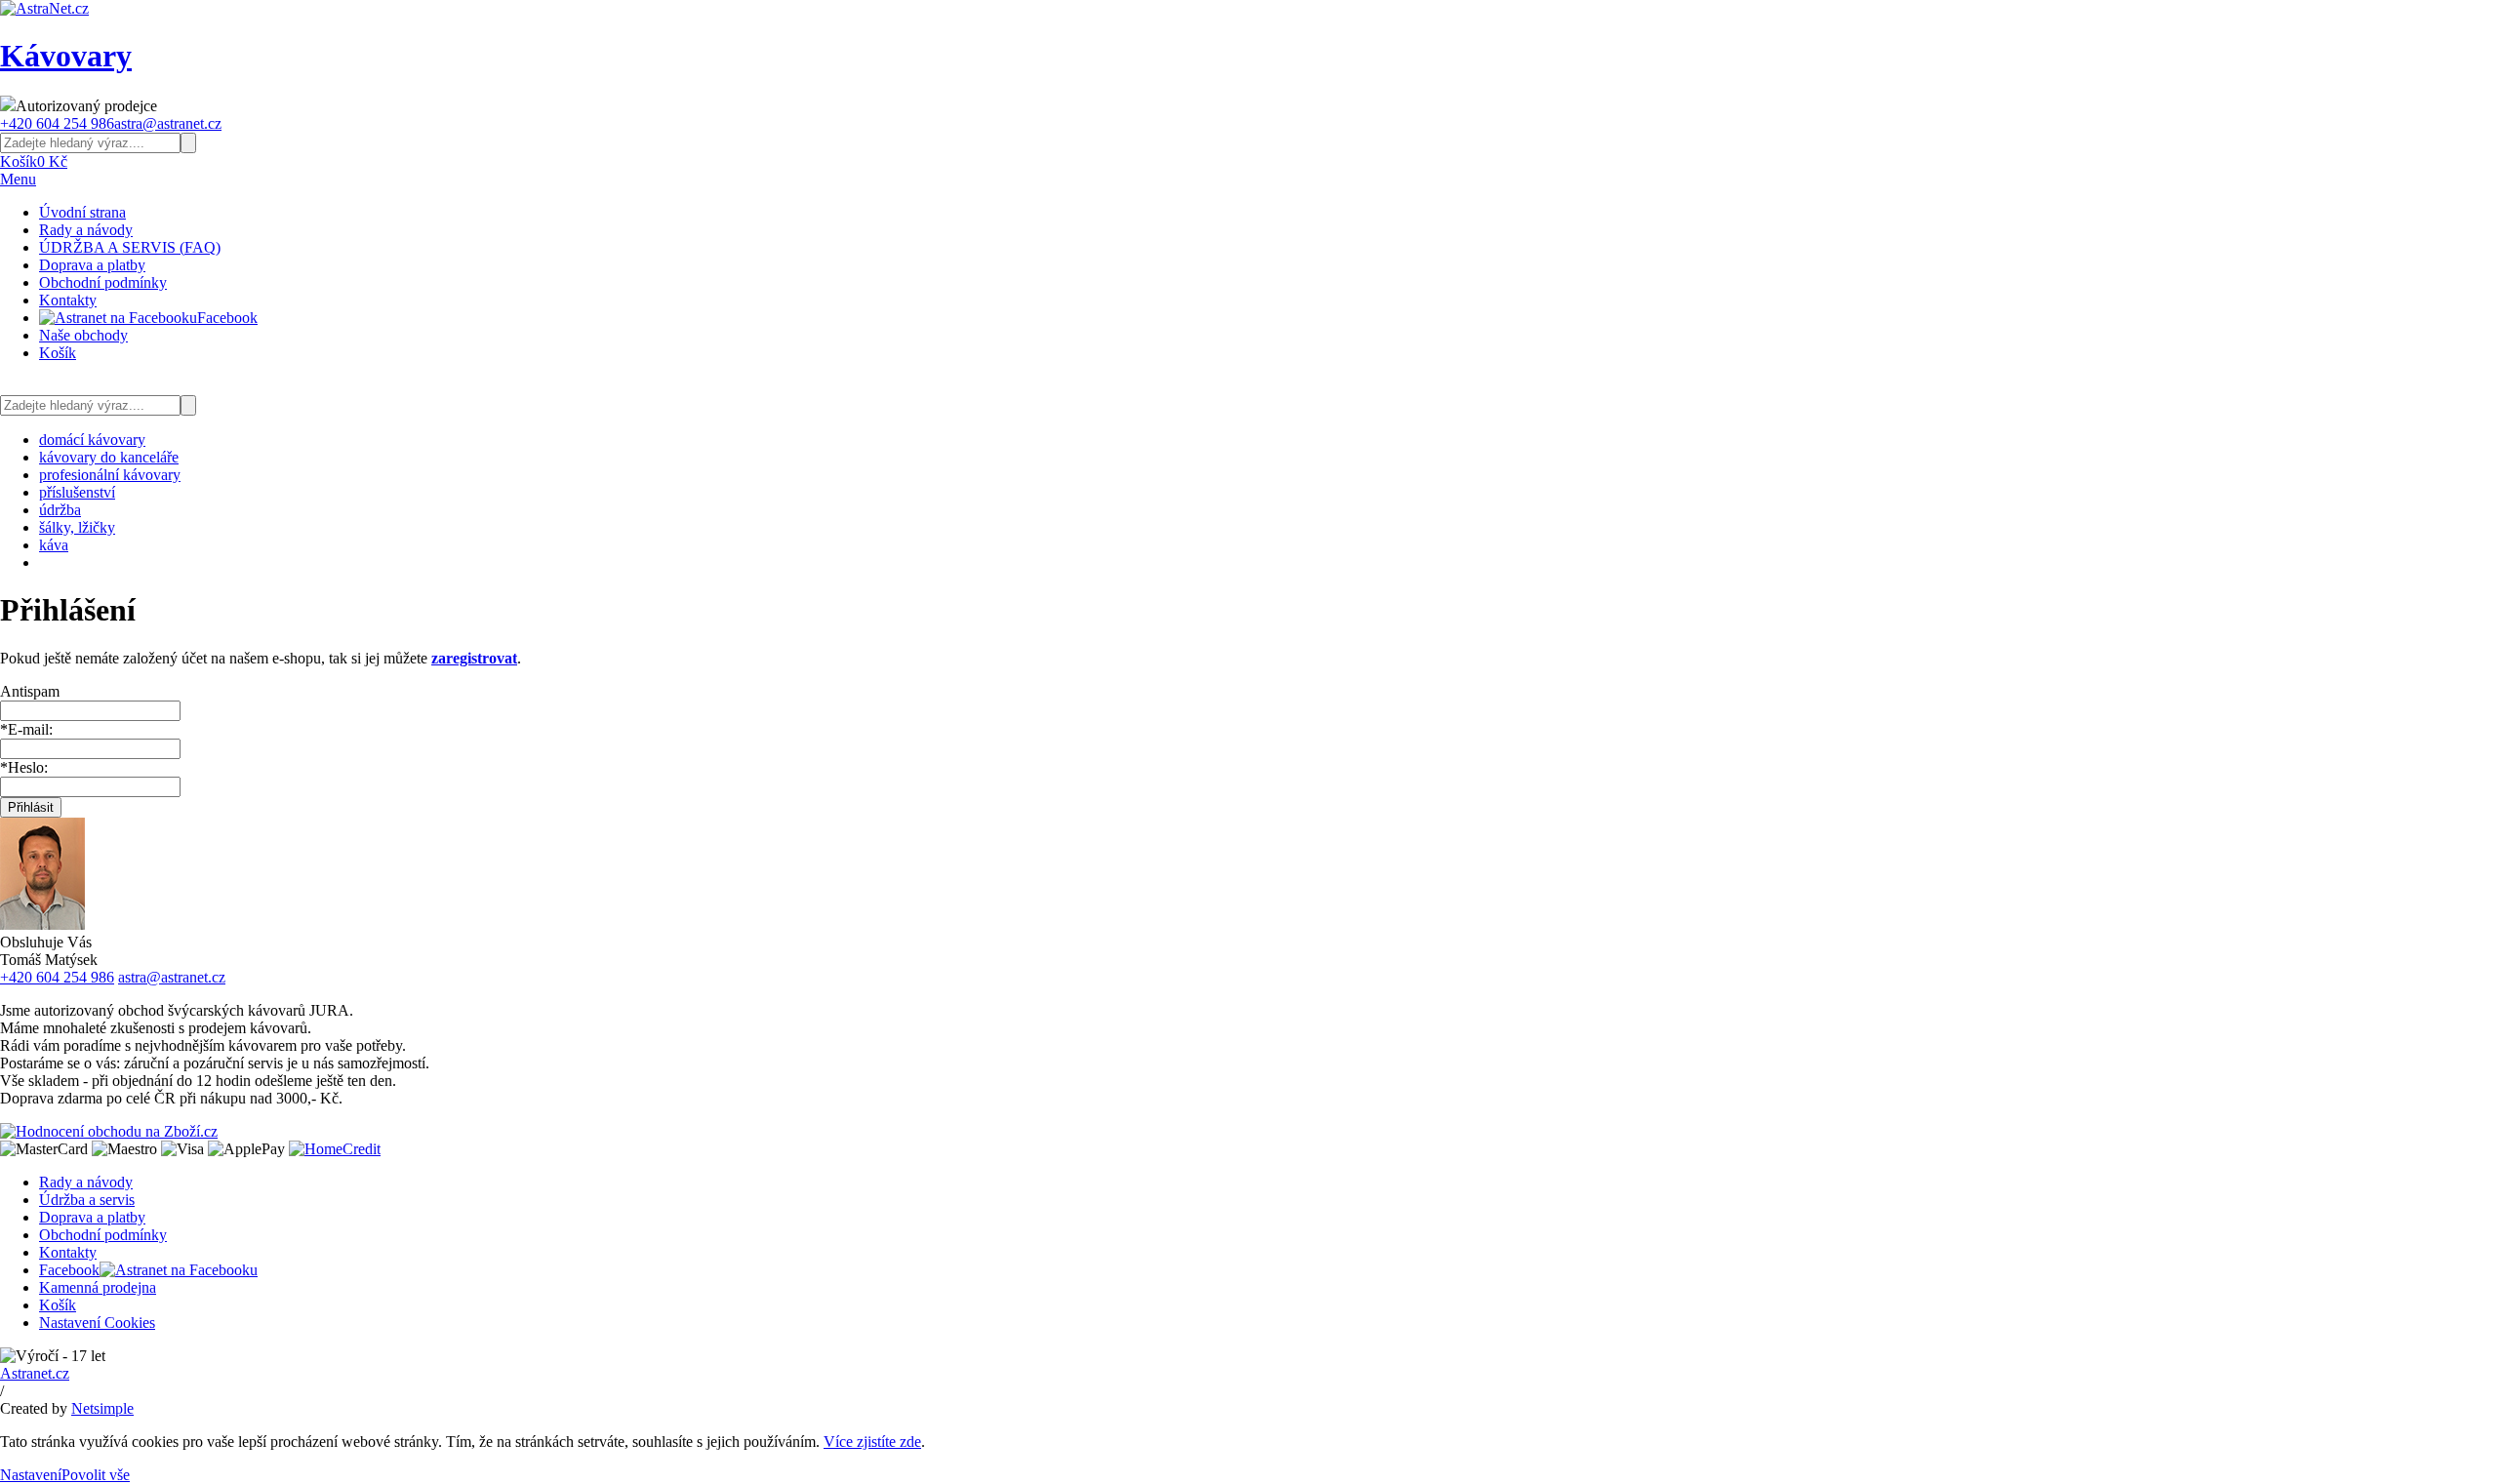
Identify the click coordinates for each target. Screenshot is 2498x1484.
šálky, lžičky (77, 527)
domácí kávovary (92, 440)
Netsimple (102, 1408)
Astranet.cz (35, 1373)
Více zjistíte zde (872, 1442)
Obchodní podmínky (103, 282)
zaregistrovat (474, 658)
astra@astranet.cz (168, 123)
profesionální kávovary (110, 475)
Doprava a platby (92, 265)
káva (54, 545)
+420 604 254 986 (57, 123)
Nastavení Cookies (97, 1323)
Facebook (227, 318)
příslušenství (77, 492)
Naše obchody (83, 335)
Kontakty (68, 300)
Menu (18, 179)
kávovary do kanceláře (109, 457)
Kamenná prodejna (98, 1287)
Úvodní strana (82, 212)
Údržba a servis (87, 1200)
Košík (58, 353)
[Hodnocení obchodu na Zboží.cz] (109, 1131)
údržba (60, 510)
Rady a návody (86, 230)
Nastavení (31, 1475)
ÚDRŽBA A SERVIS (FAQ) (130, 247)
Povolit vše (96, 1475)
